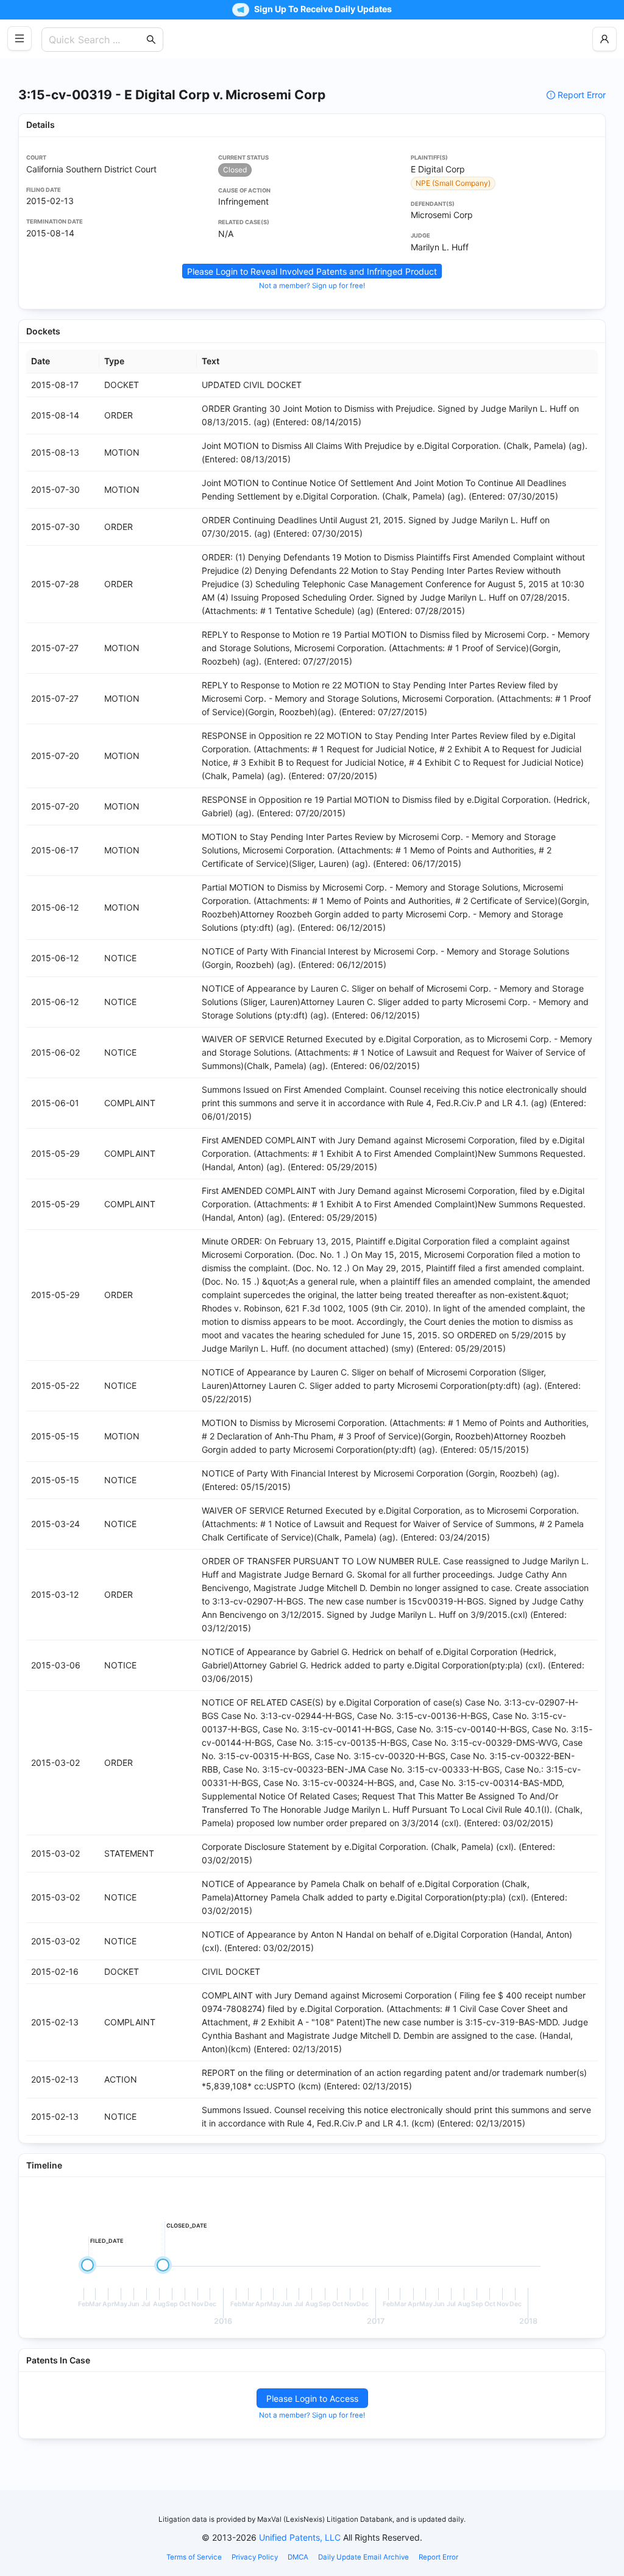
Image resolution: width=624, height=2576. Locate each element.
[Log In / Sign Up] (604, 39)
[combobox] (96, 40)
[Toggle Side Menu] (19, 38)
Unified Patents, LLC (300, 2537)
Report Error (582, 95)
